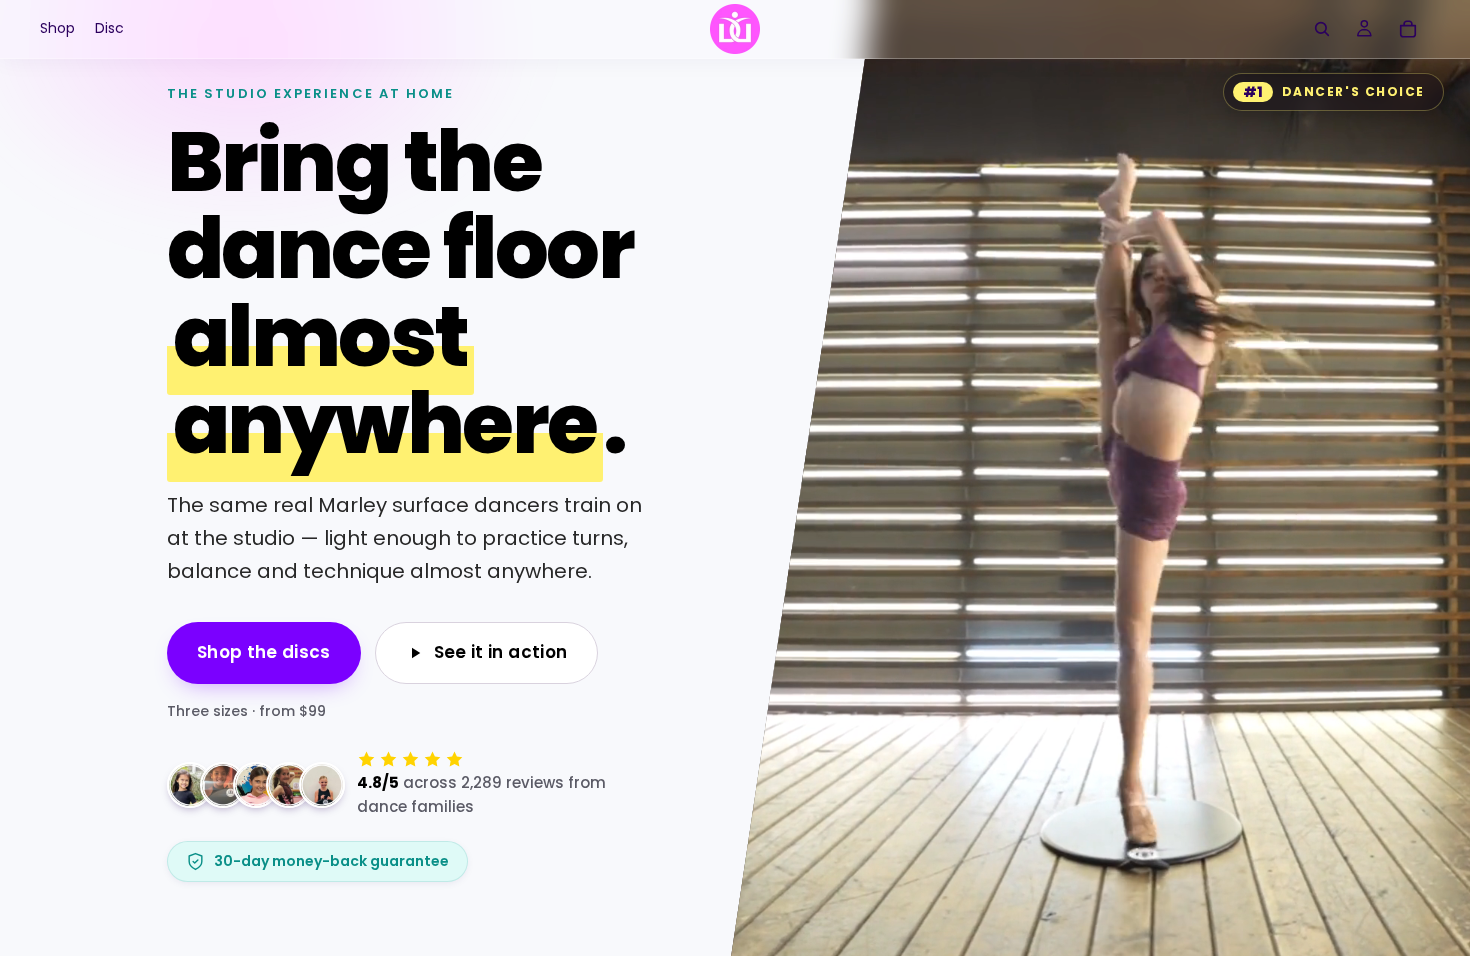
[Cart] (1408, 29)
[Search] (1322, 29)
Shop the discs (264, 652)
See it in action (500, 652)
